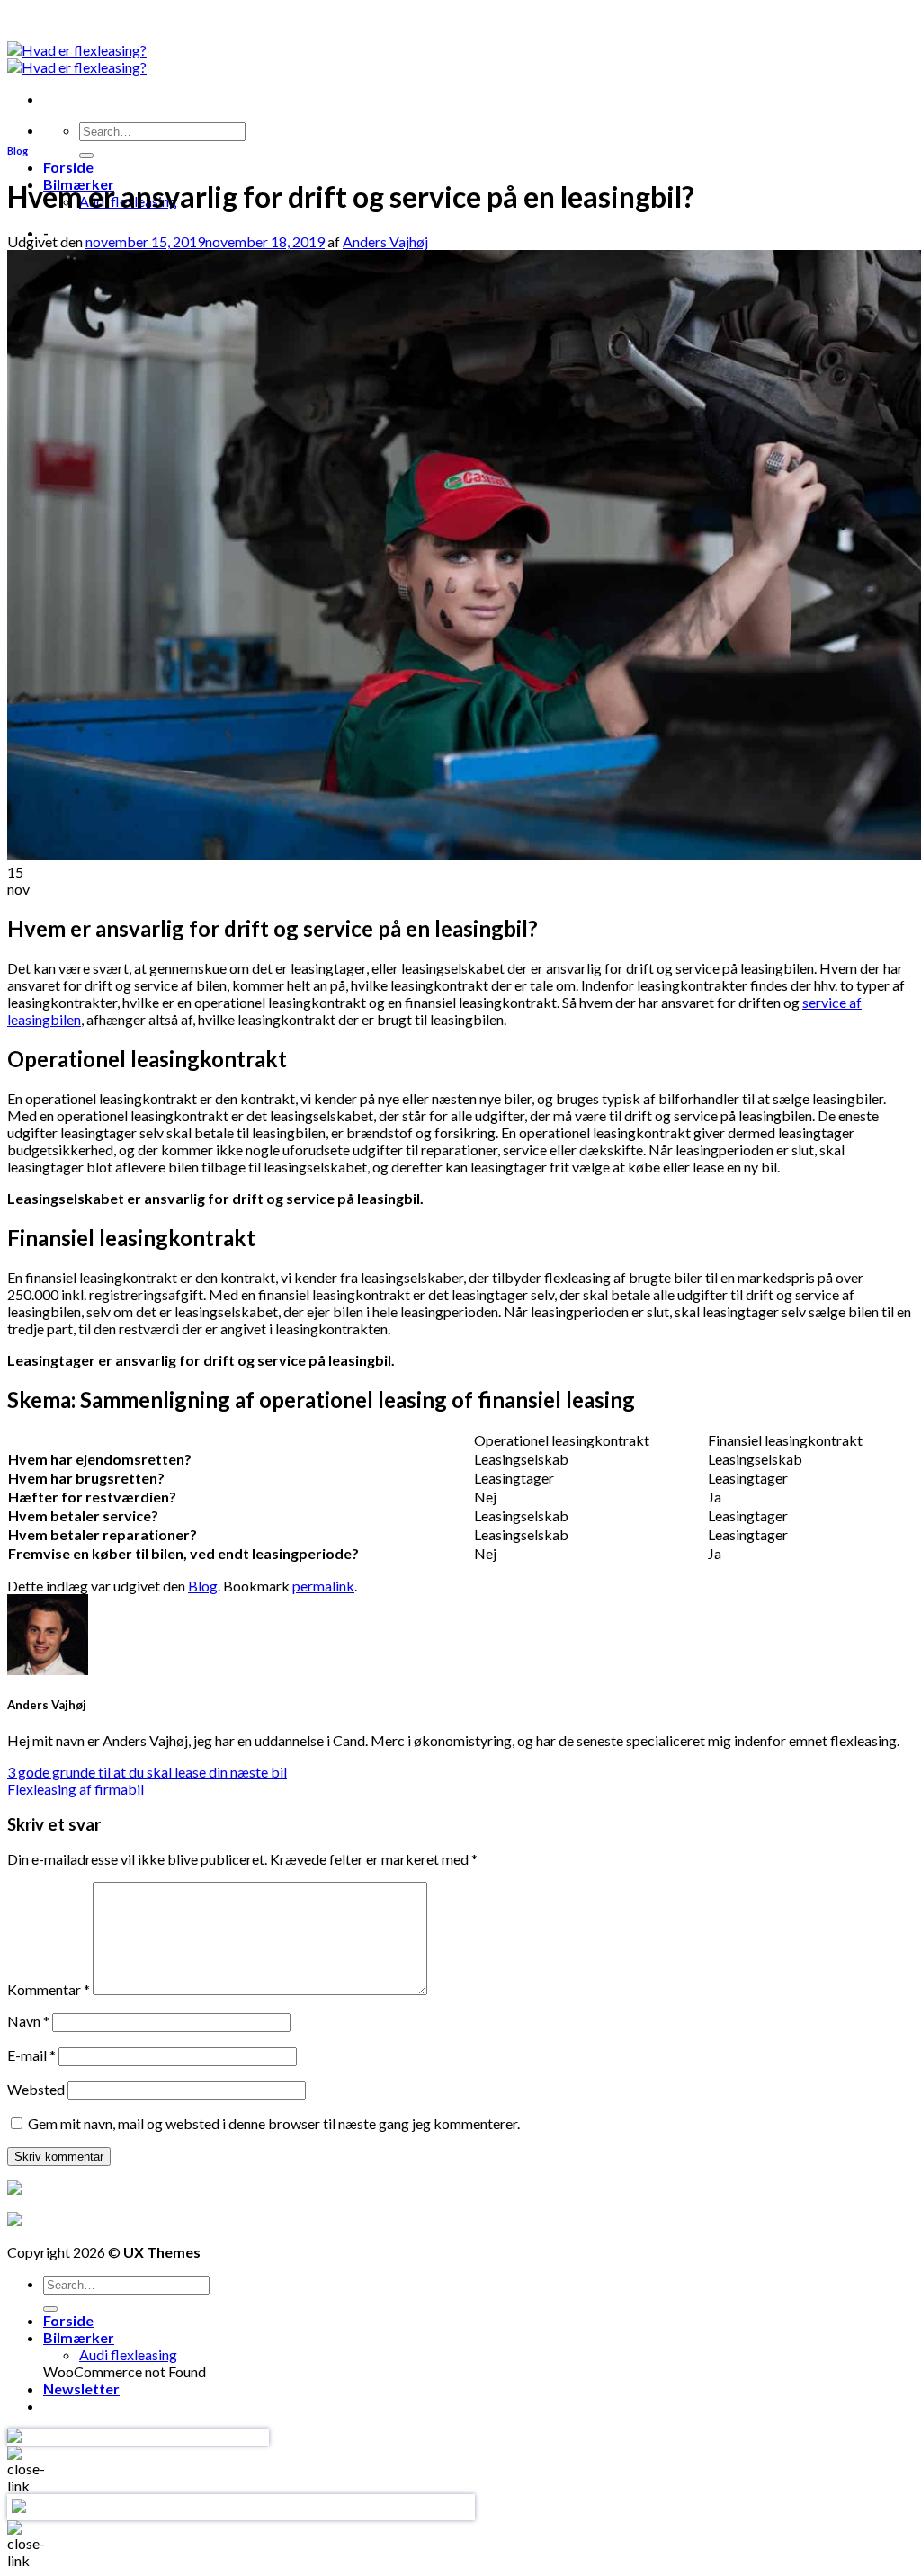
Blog (18, 151)
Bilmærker (79, 2337)
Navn (28, 2021)
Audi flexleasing (128, 2354)
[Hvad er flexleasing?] (77, 58)
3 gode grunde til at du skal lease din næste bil (147, 1772)
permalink (323, 1586)
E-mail (31, 2055)
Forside (68, 167)
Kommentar (49, 1989)
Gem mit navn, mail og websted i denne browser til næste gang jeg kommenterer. (274, 2123)
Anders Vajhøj (385, 241)
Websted (36, 2089)
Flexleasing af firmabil (76, 1789)
